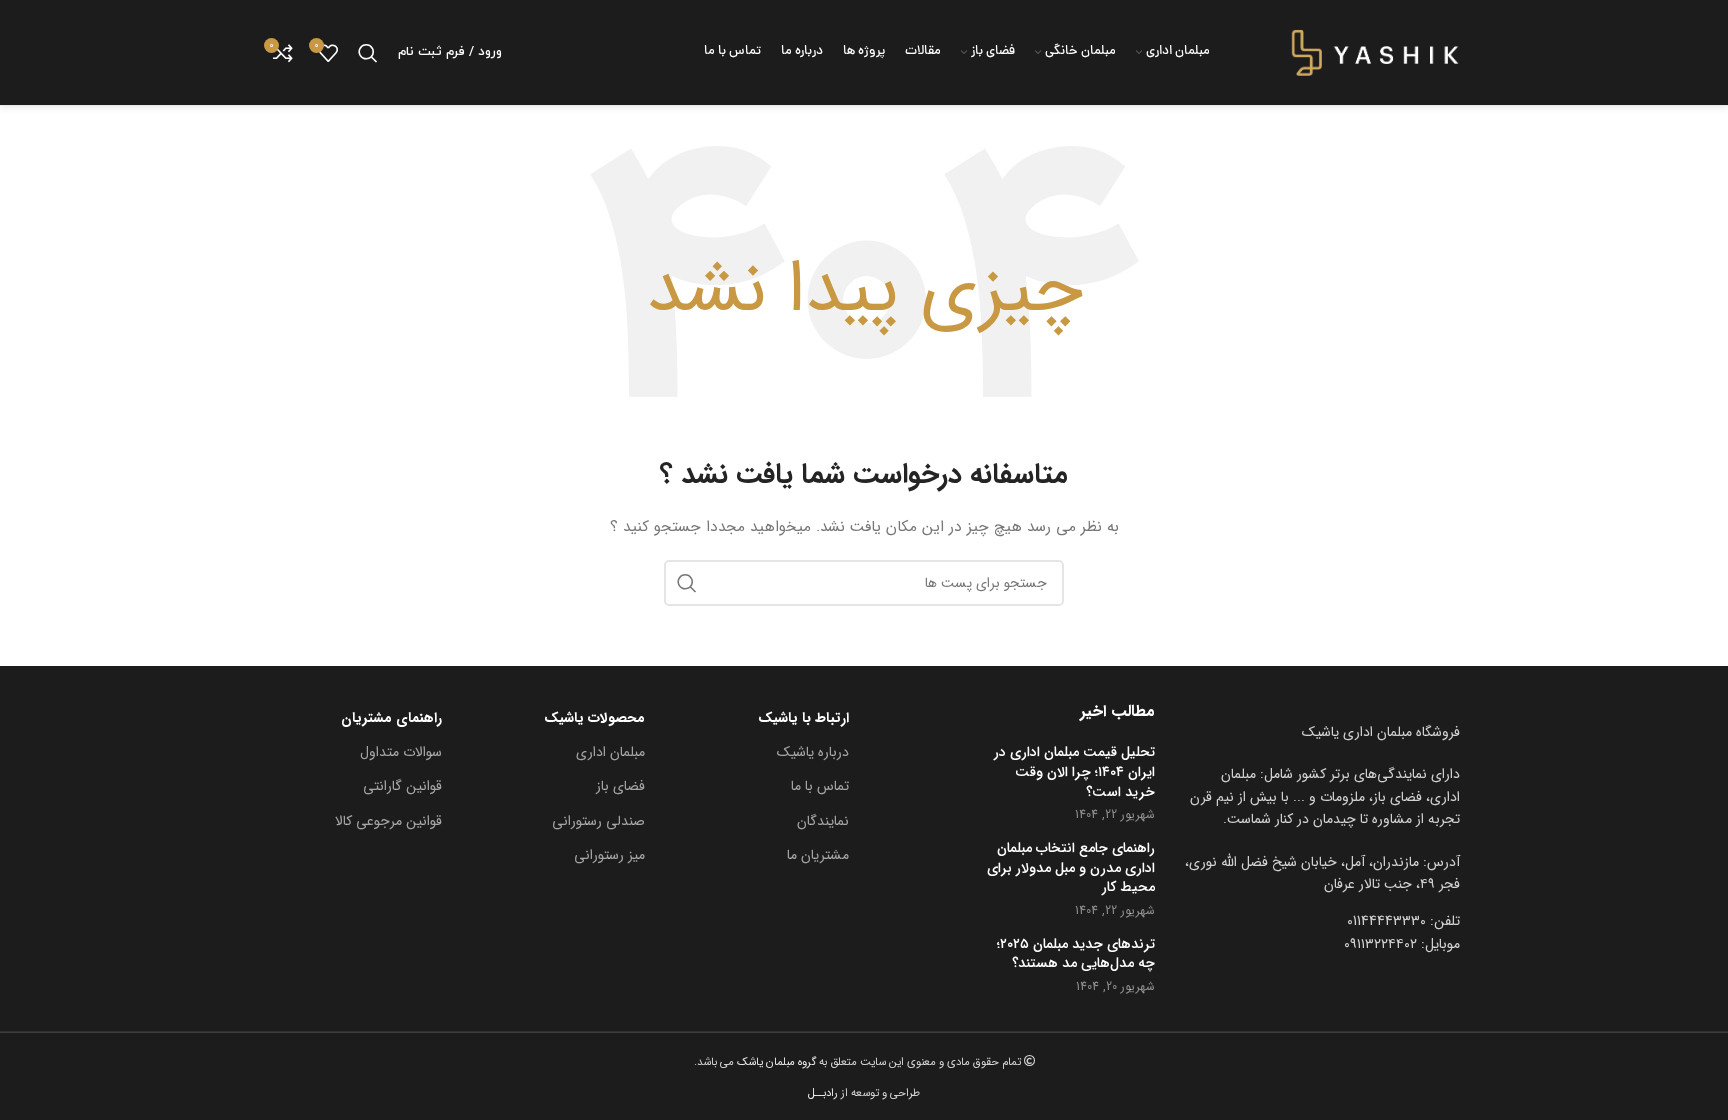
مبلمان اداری (610, 752)
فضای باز (620, 786)
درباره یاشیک (813, 752)
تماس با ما (820, 786)
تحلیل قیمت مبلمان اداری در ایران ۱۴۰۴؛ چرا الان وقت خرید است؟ (1074, 772)
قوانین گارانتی (402, 786)
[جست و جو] (368, 53)
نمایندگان (823, 821)
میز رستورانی (609, 855)
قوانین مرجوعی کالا (388, 821)
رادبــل (823, 1093)
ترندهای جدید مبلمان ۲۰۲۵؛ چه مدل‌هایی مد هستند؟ (1076, 954)
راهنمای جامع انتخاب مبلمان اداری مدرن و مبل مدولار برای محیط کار (1071, 868)
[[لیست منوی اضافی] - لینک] (1323, 873)
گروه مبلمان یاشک (775, 1062)
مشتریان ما (818, 855)
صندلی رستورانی (598, 821)
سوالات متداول (401, 752)
